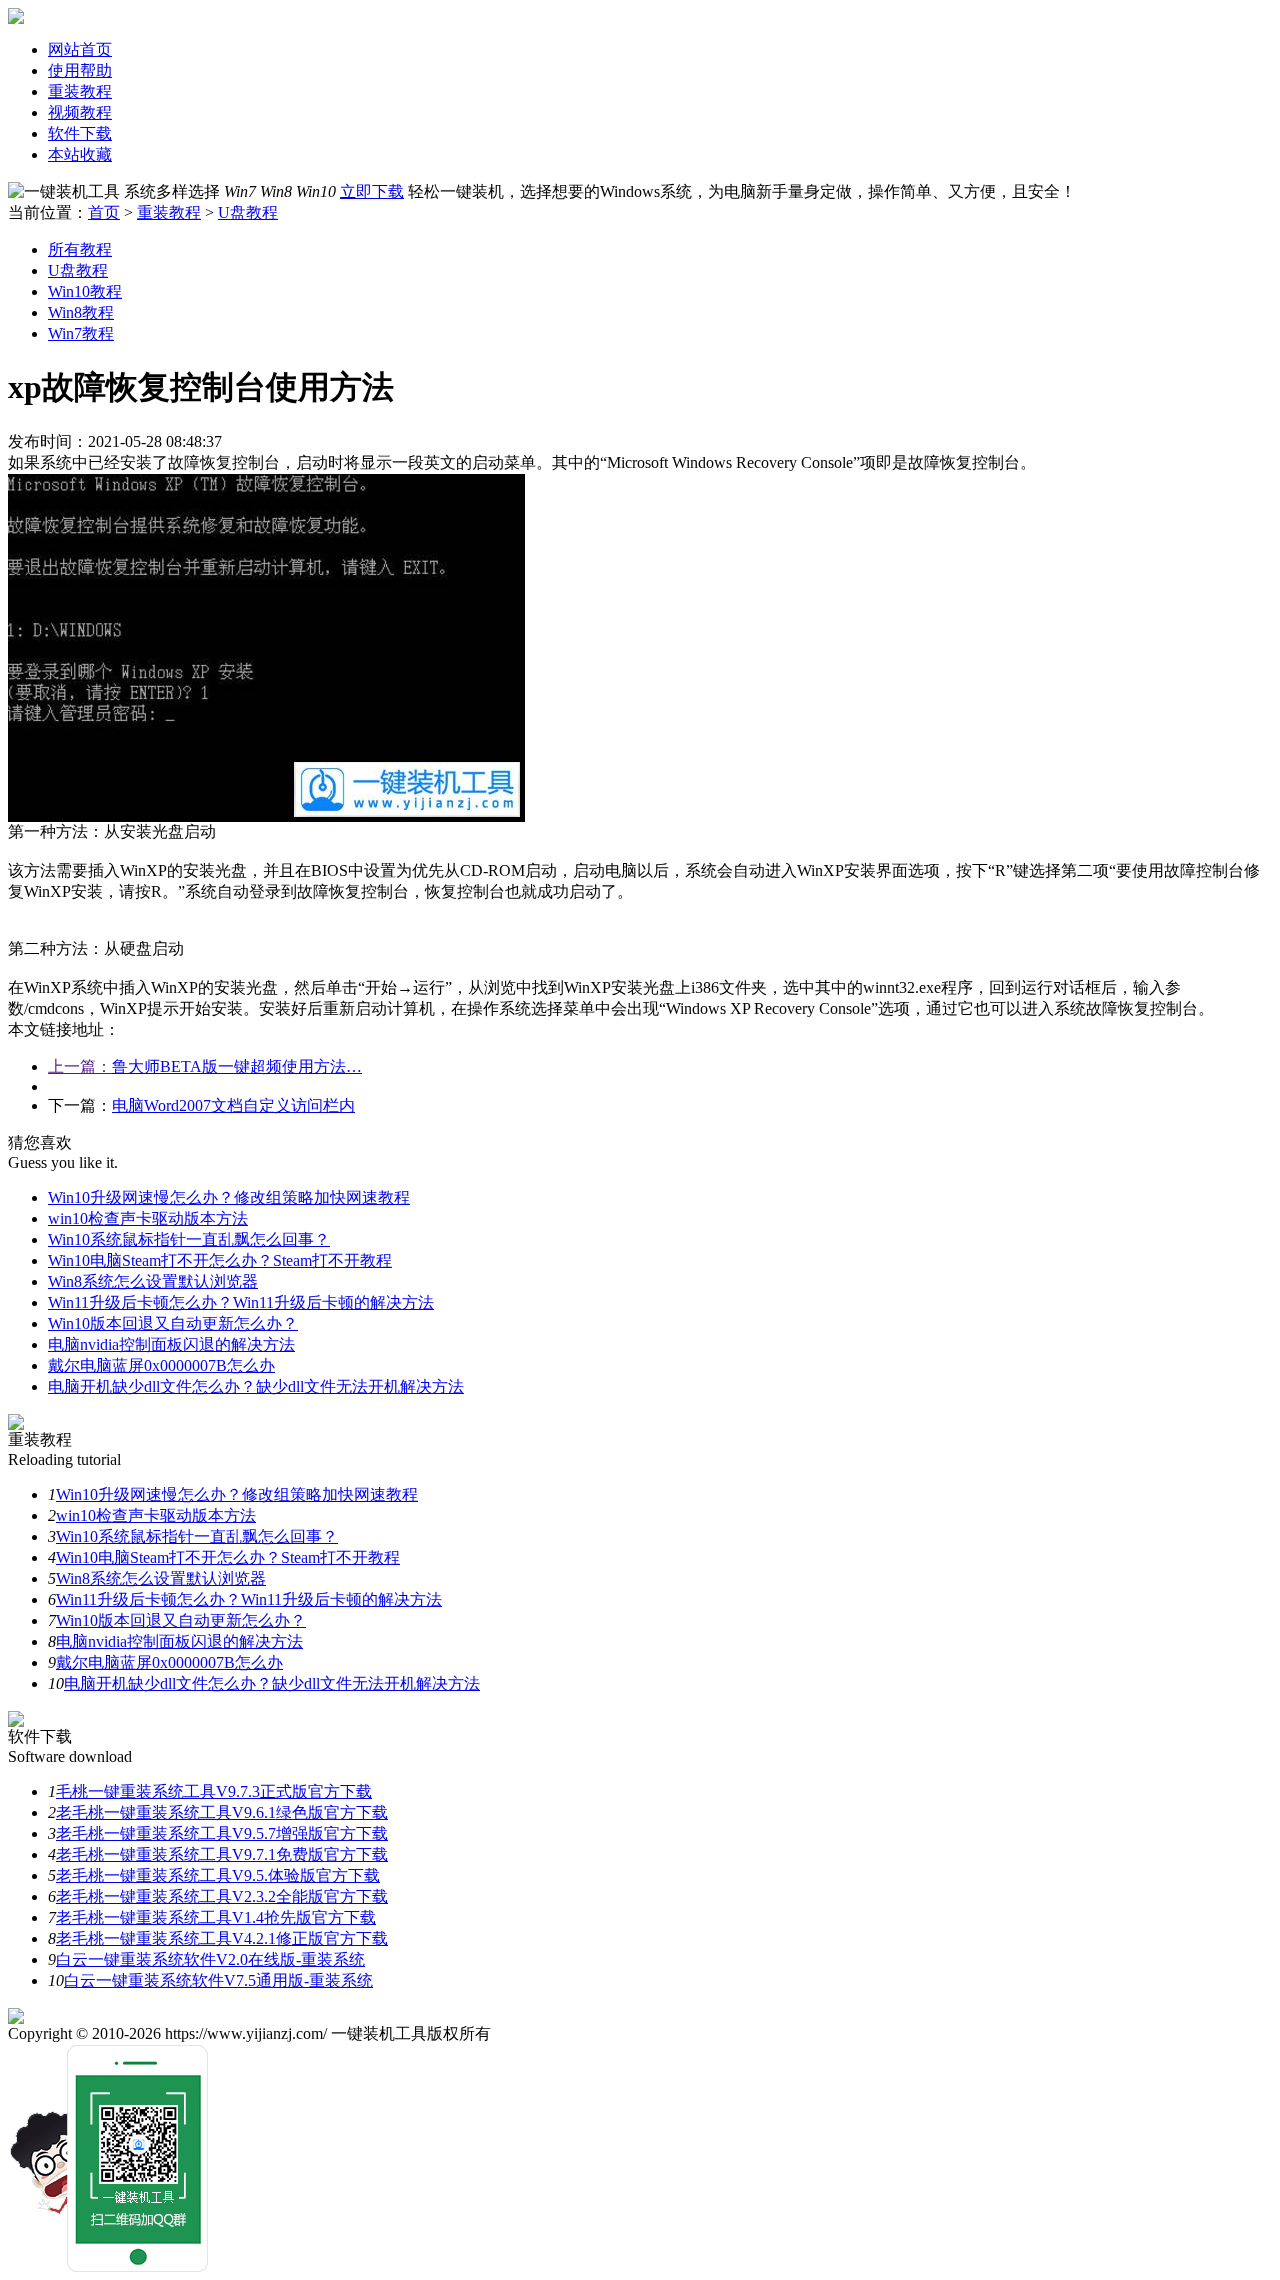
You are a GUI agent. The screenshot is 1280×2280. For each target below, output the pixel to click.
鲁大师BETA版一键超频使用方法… (237, 1066)
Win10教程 (85, 291)
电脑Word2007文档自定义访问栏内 (233, 1105)
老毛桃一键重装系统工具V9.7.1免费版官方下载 (222, 1854)
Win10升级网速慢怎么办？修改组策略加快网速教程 (229, 1197)
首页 (104, 212)
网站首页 (80, 49)
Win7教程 (81, 333)
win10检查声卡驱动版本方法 (148, 1218)
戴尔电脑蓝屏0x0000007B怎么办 (161, 1365)
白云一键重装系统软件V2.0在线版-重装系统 (210, 1959)
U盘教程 (248, 212)
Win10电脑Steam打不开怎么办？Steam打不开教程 (220, 1260)
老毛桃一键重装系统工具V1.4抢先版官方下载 (216, 1917)
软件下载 (80, 133)
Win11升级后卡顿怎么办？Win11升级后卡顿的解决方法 (241, 1302)
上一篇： (80, 1066)
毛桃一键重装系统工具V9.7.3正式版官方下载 (214, 1791)
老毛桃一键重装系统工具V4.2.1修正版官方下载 (222, 1938)
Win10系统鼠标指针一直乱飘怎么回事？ (189, 1239)
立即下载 (372, 191)
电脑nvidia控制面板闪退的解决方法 (171, 1344)
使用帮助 (80, 70)
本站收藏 (80, 154)
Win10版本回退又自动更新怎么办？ (173, 1323)
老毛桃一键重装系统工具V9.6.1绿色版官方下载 (222, 1812)
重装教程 (80, 91)
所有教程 (80, 249)
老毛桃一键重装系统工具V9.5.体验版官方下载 (218, 1875)
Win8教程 (81, 312)
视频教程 (80, 112)
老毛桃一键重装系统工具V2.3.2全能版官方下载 (222, 1896)
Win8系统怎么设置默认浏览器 (153, 1281)
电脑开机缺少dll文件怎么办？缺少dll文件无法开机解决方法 (256, 1386)
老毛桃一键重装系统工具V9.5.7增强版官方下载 (222, 1833)
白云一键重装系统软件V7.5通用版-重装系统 (218, 1980)
